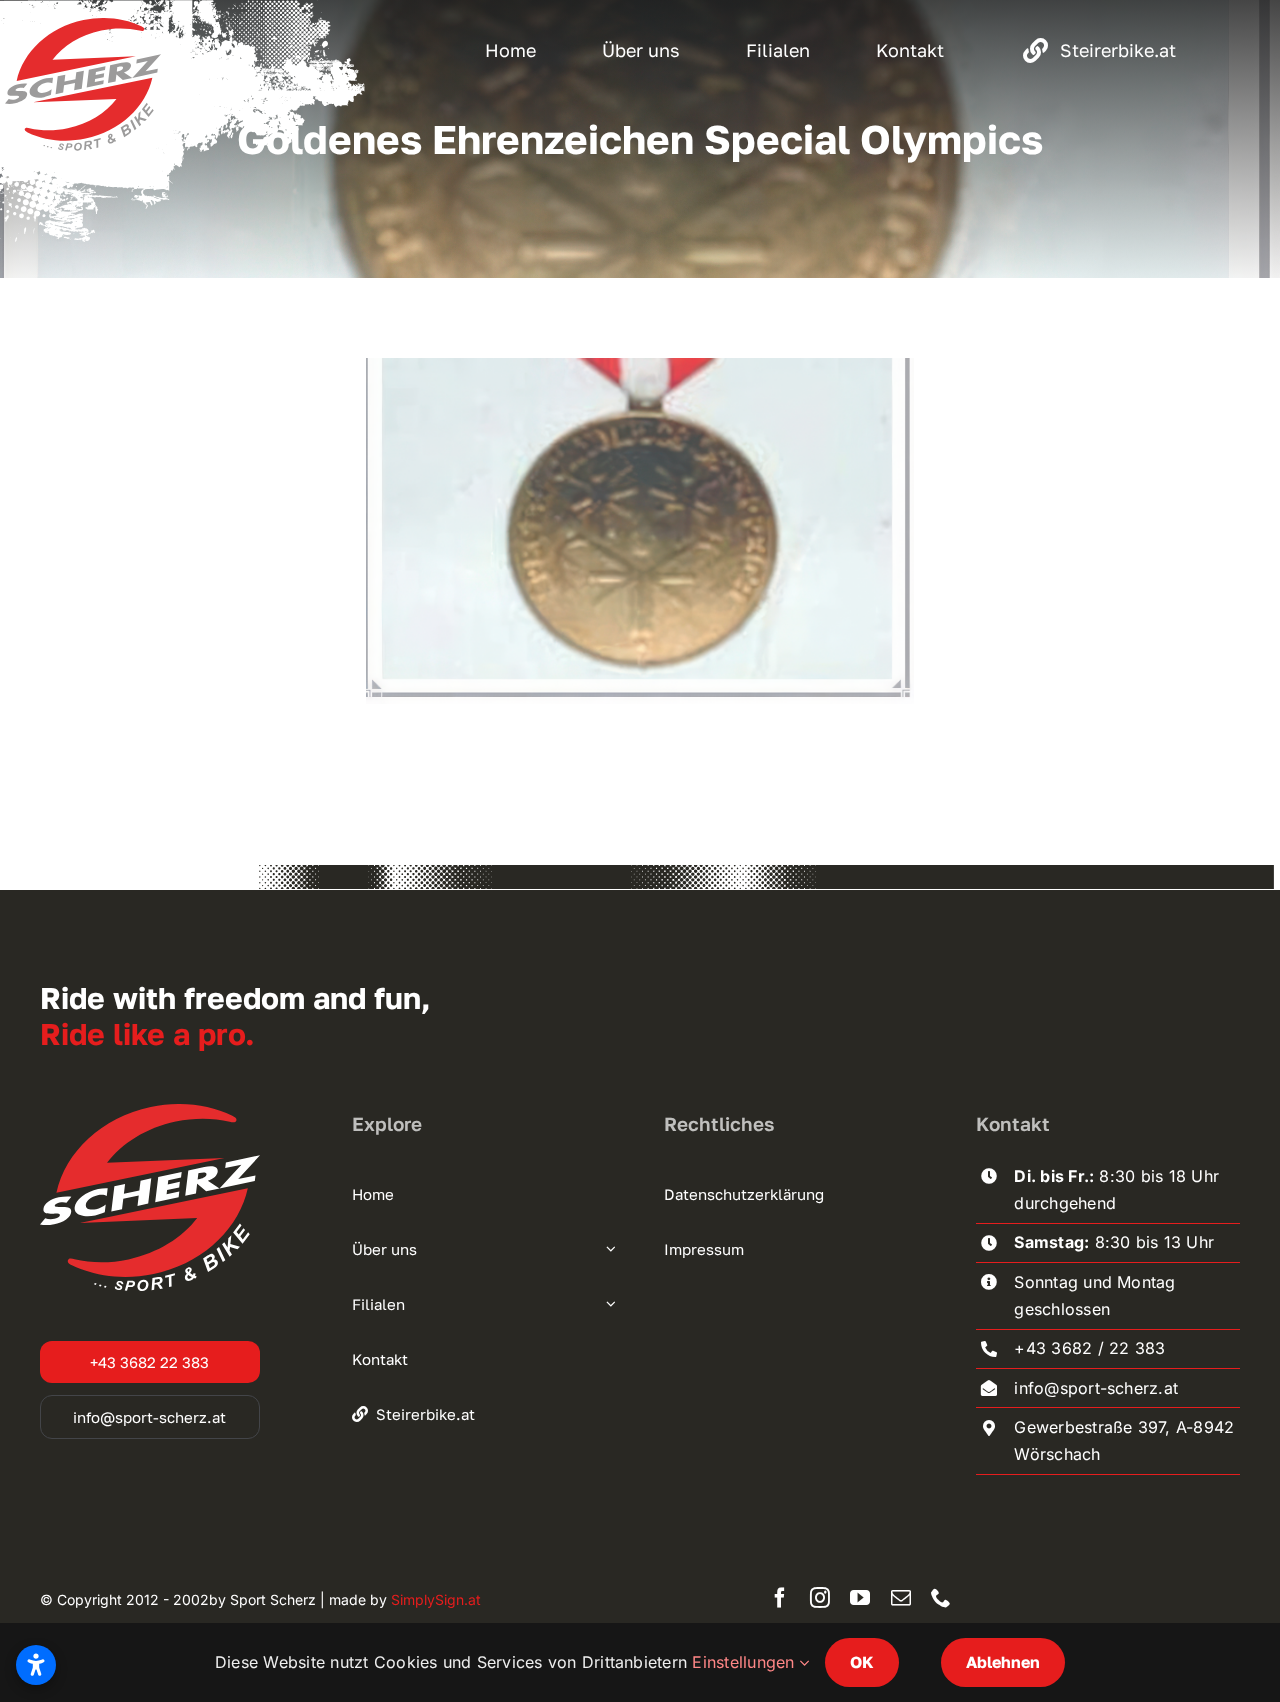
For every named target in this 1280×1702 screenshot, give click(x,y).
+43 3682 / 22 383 (1089, 1348)
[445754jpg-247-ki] (639, 366)
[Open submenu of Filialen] (608, 1304)
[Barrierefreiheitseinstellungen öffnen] (36, 1665)
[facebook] (780, 1598)
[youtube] (860, 1598)
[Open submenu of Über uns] (608, 1249)
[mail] (901, 1598)
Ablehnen (1003, 1662)
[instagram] (820, 1598)
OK (862, 1662)
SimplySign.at (436, 1599)
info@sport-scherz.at (1096, 1388)
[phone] (941, 1598)
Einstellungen (745, 1662)
